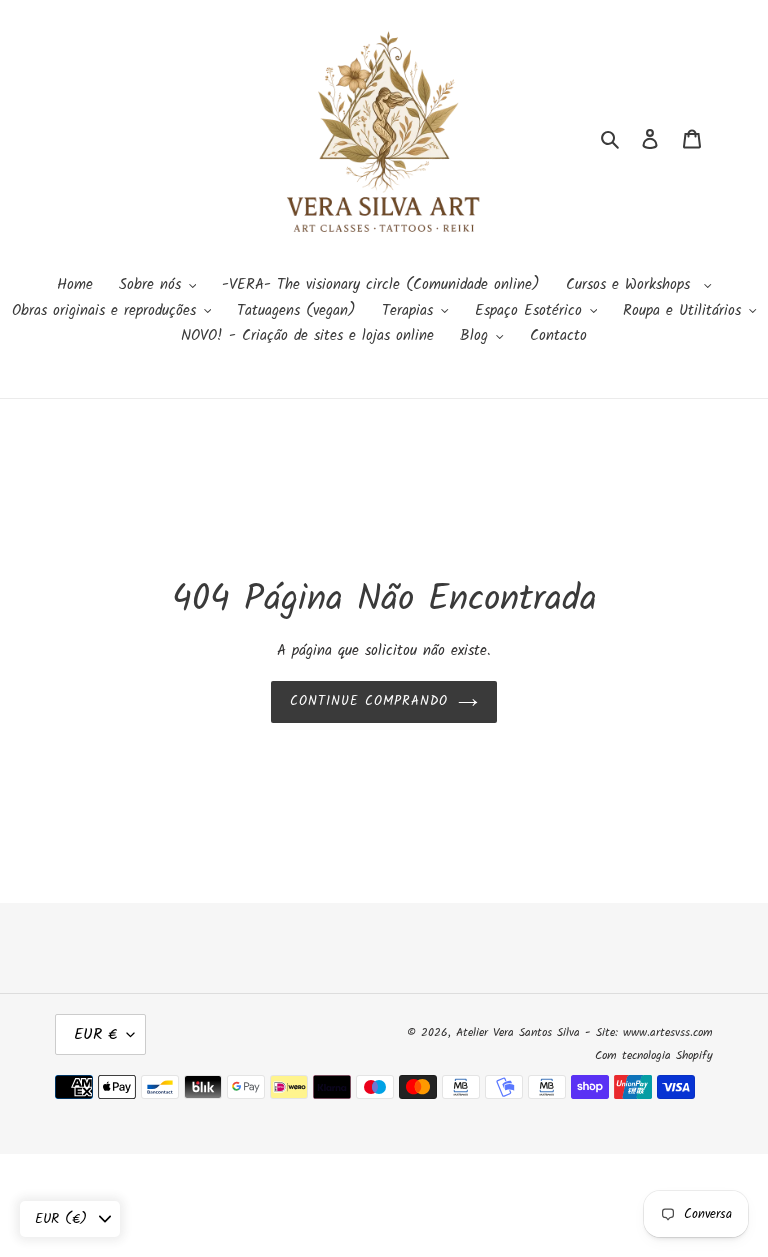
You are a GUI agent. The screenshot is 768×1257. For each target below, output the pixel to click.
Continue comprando (369, 701)
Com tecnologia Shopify (654, 1055)
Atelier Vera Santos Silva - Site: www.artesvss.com (584, 1032)
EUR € (95, 1034)
